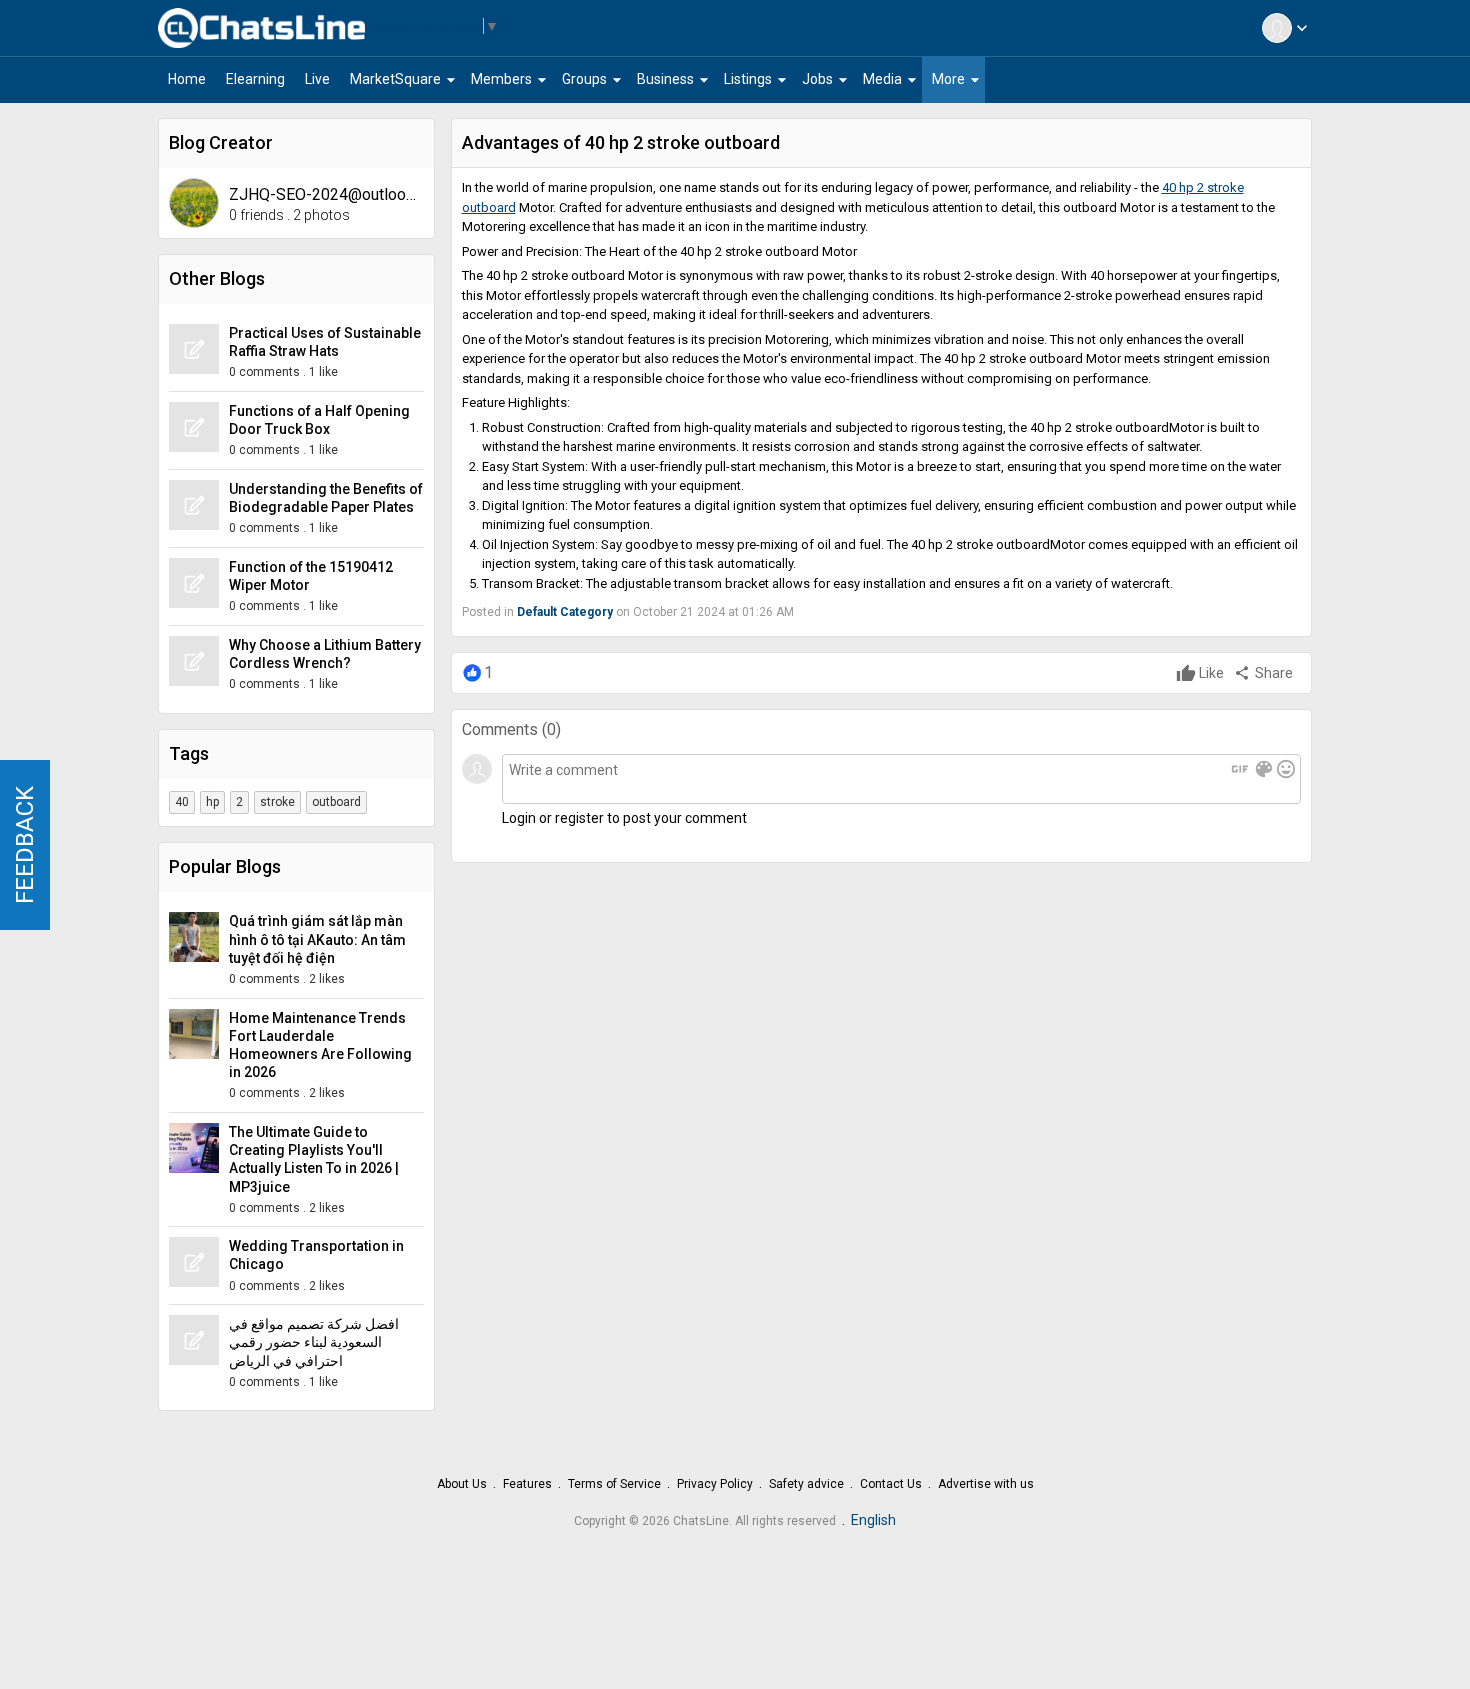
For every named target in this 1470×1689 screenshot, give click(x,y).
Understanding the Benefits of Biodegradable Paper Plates (326, 498)
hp (212, 802)
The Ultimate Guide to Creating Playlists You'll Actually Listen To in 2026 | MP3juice (314, 1159)
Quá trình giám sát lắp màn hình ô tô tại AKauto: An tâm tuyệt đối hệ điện (317, 939)
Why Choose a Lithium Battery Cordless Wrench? (325, 654)
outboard (336, 802)
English (873, 1520)
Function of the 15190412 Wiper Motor (311, 576)
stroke (277, 802)
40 (182, 802)
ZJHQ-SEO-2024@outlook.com (326, 194)
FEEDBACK (25, 845)
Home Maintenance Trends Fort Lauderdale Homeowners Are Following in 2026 (320, 1045)
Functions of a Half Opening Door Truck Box (319, 420)
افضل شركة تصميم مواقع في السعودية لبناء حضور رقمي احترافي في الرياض (314, 1342)
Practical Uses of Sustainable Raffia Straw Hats (325, 342)
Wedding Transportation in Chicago (316, 1255)
